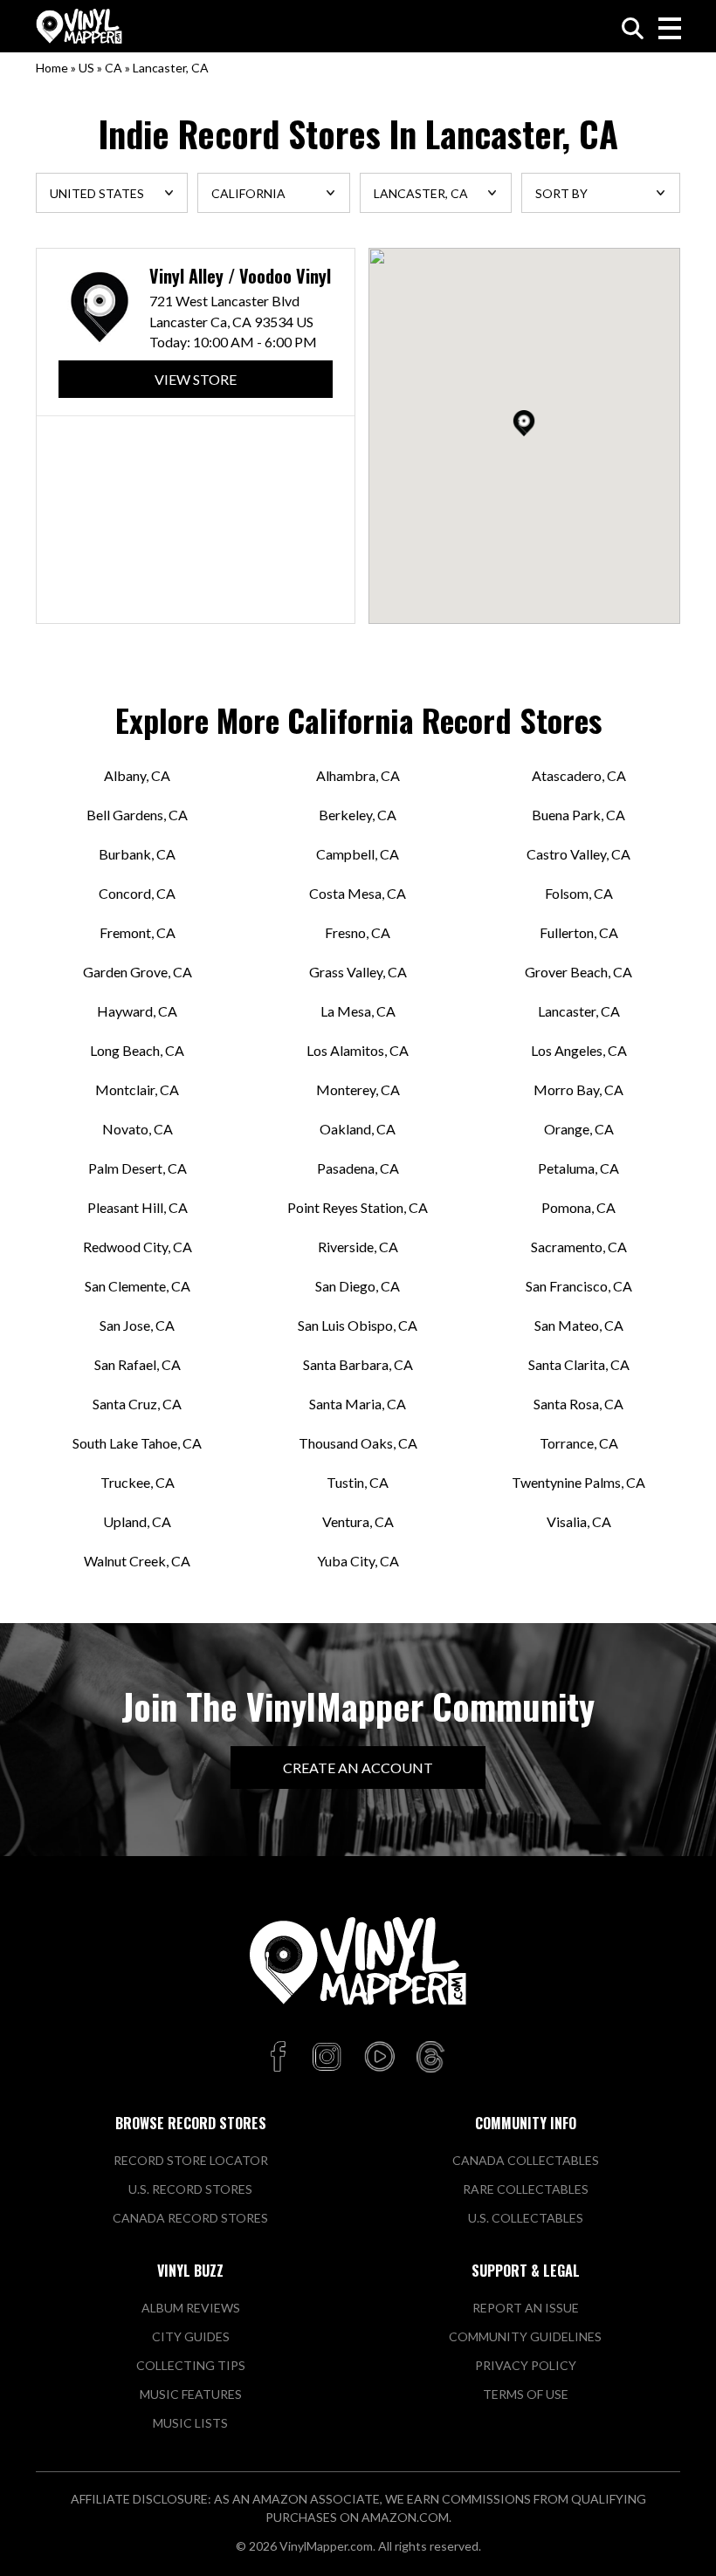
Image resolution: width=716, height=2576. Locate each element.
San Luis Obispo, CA (358, 1325)
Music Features (191, 2394)
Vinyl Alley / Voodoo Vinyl (240, 276)
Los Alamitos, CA (358, 1050)
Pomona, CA (578, 1207)
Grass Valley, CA (358, 972)
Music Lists (190, 2423)
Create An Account (358, 1768)
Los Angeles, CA (579, 1050)
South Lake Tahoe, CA (137, 1443)
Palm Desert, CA (138, 1168)
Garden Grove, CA (138, 972)
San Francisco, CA (579, 1286)
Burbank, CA (137, 854)
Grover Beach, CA (578, 972)
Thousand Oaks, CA (358, 1443)
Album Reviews (191, 2308)
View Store (196, 379)
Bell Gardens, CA (137, 815)
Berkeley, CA (358, 815)
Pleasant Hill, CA (138, 1207)
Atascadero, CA (579, 775)
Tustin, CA (358, 1482)
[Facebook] (281, 2058)
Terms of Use (526, 2394)
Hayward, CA (137, 1011)
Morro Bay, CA (578, 1089)
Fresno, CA (358, 932)
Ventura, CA (358, 1521)
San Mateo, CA (579, 1325)
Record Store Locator (191, 2160)
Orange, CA (579, 1129)
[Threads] (430, 2058)
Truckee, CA (138, 1482)
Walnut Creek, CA (137, 1561)
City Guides (191, 2336)
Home (52, 68)
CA (114, 68)
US (86, 68)
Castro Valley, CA (578, 854)
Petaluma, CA (578, 1168)
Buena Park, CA (578, 815)
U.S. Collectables (526, 2218)
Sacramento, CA (579, 1247)
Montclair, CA (137, 1089)
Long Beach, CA (137, 1050)
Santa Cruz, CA (137, 1404)
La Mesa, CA (358, 1011)
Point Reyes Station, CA (358, 1207)
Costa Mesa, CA (358, 893)
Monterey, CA (358, 1089)
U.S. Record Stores (190, 2189)
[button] (524, 423)
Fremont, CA (138, 932)
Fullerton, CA (579, 932)
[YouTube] (379, 2058)
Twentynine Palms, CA (578, 1482)
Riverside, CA (358, 1247)
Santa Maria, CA (358, 1404)
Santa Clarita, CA (579, 1364)
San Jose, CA (137, 1325)
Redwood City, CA (138, 1247)
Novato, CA (138, 1129)
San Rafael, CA (138, 1364)
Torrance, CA (579, 1443)
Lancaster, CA (579, 1011)
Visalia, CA (579, 1521)
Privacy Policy (526, 2365)
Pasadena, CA (358, 1168)
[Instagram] (327, 2058)
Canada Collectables (526, 2160)
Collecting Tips (191, 2365)
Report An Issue (526, 2308)
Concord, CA (137, 893)
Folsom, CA (579, 893)
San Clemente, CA (138, 1286)
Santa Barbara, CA (358, 1364)
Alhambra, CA (358, 775)
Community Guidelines (525, 2336)
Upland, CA (137, 1521)
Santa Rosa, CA (578, 1404)
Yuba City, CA (358, 1561)
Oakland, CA (358, 1129)
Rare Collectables (526, 2189)
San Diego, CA (358, 1286)
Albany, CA (137, 775)
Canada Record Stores (190, 2218)
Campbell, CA (358, 854)
